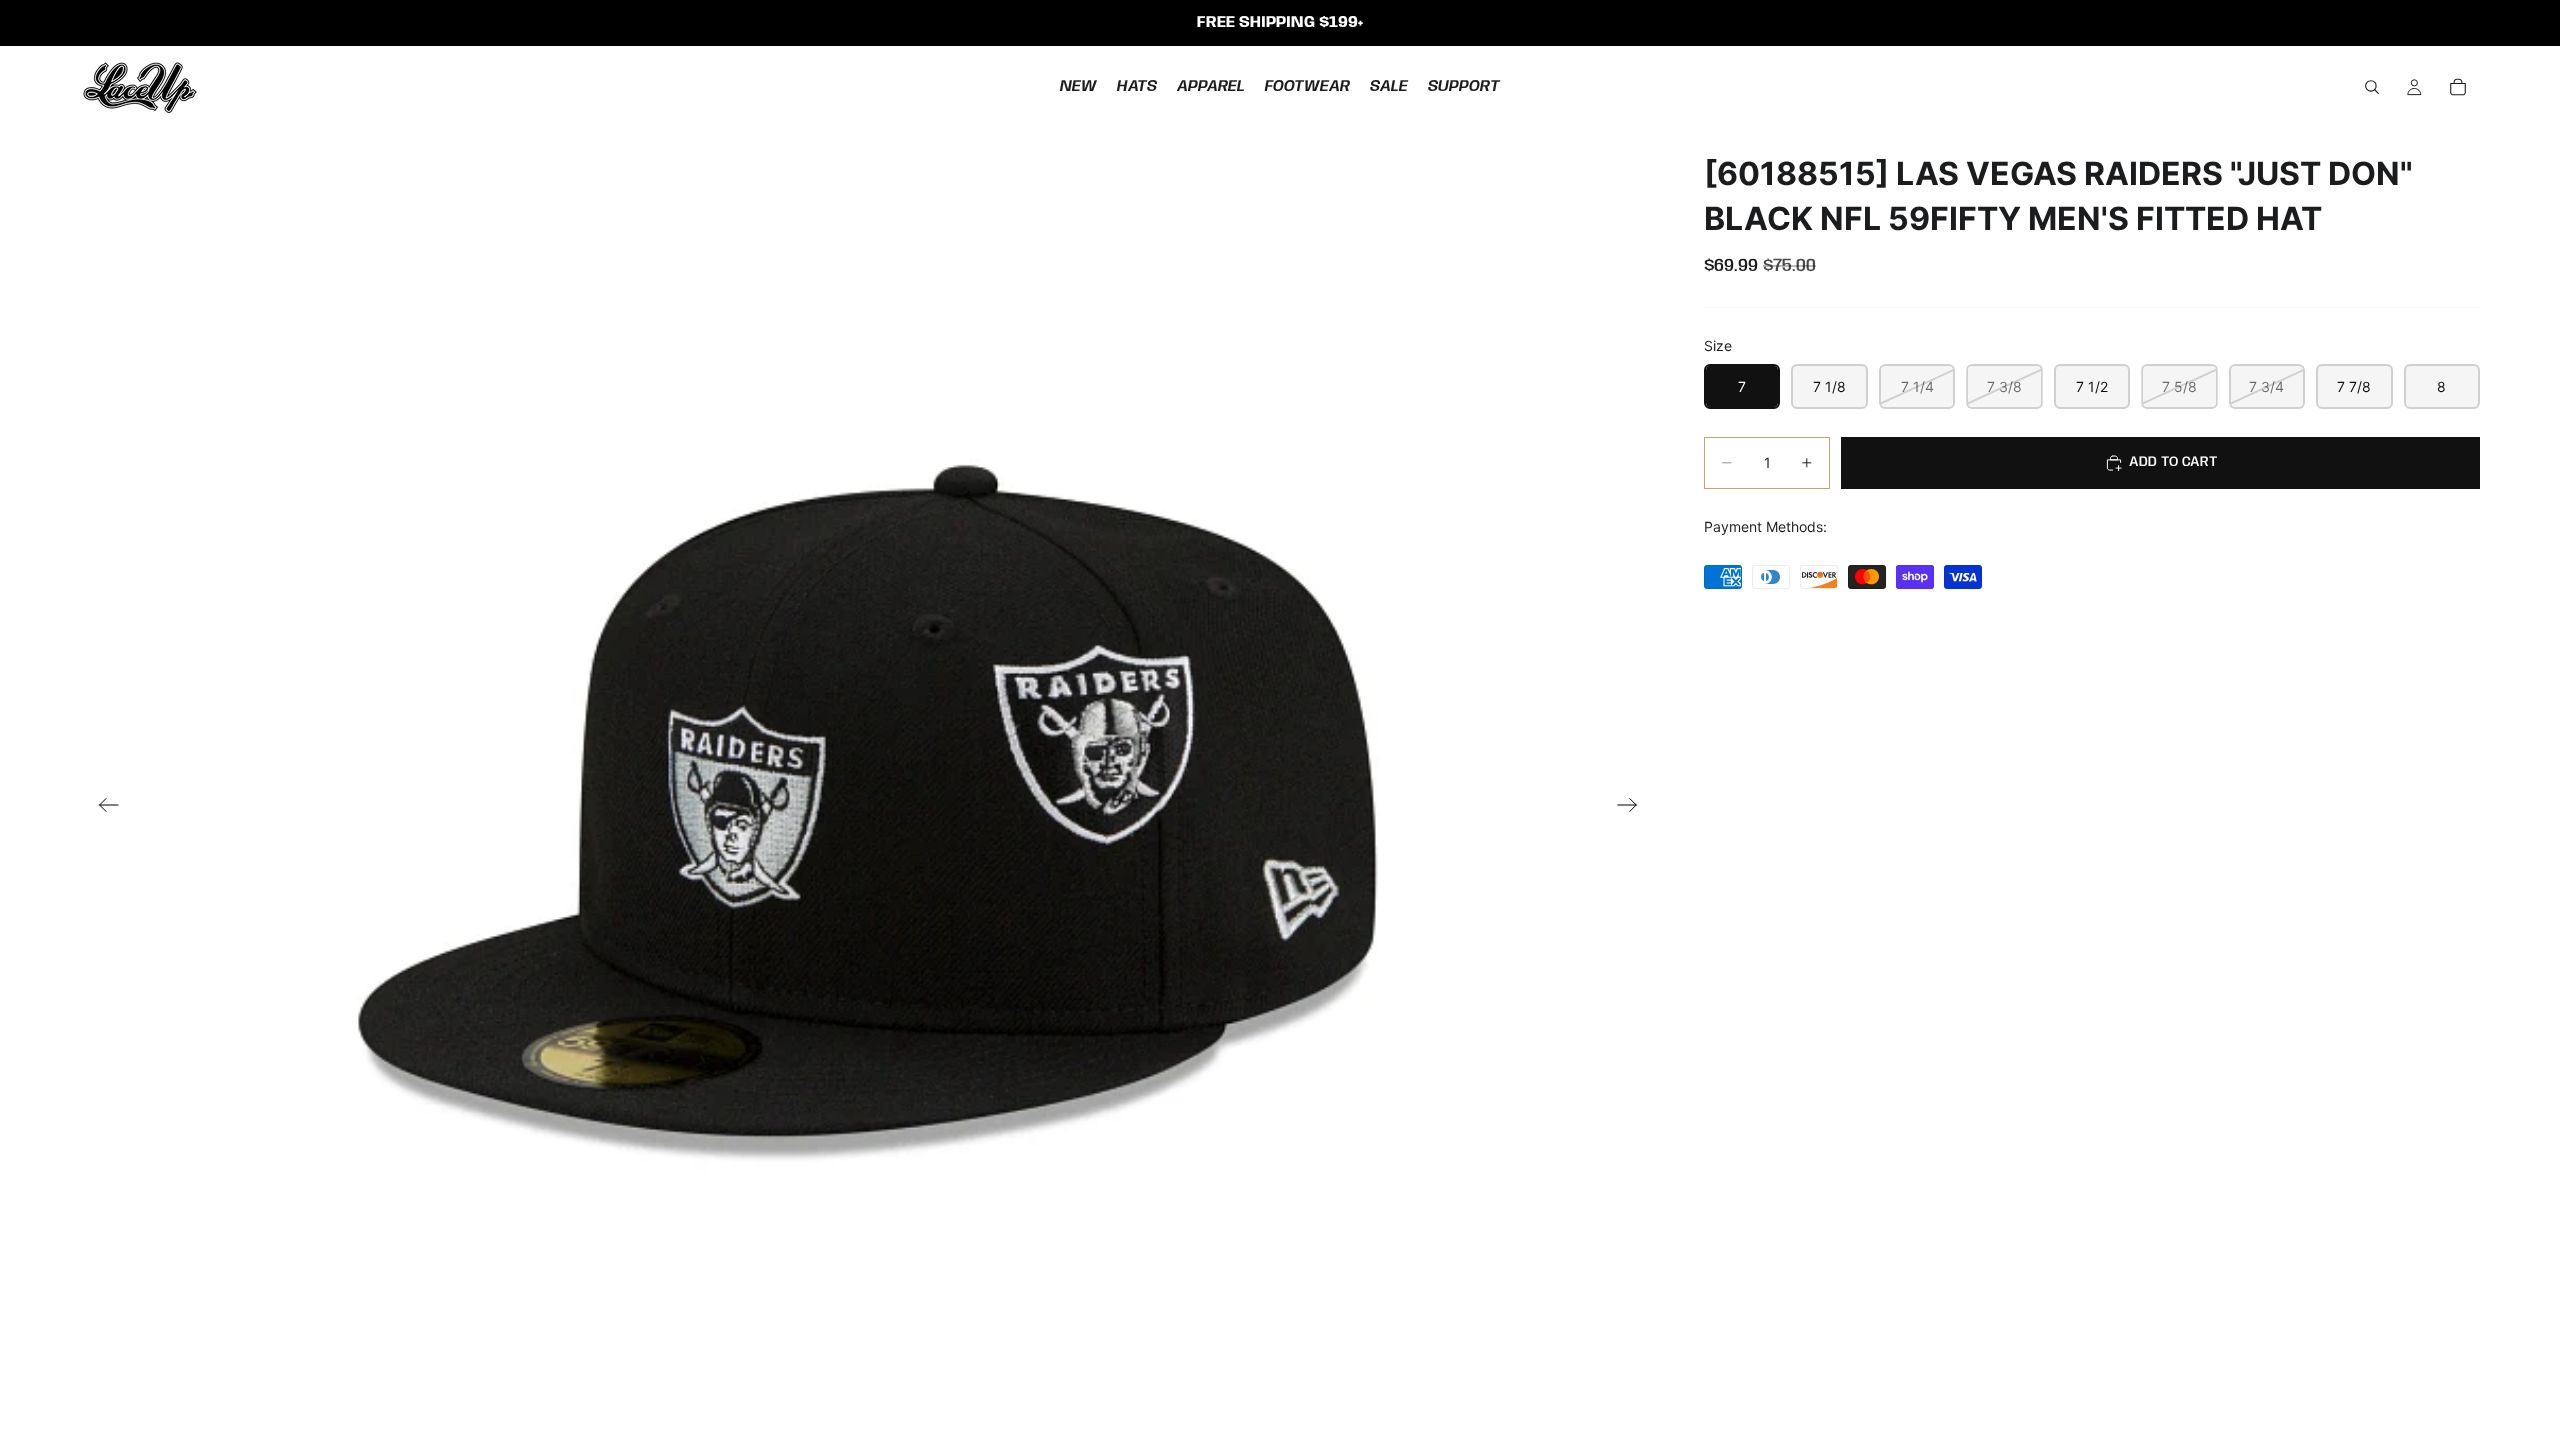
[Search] (2372, 87)
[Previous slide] (102, 807)
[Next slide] (1633, 807)
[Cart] (2458, 87)
